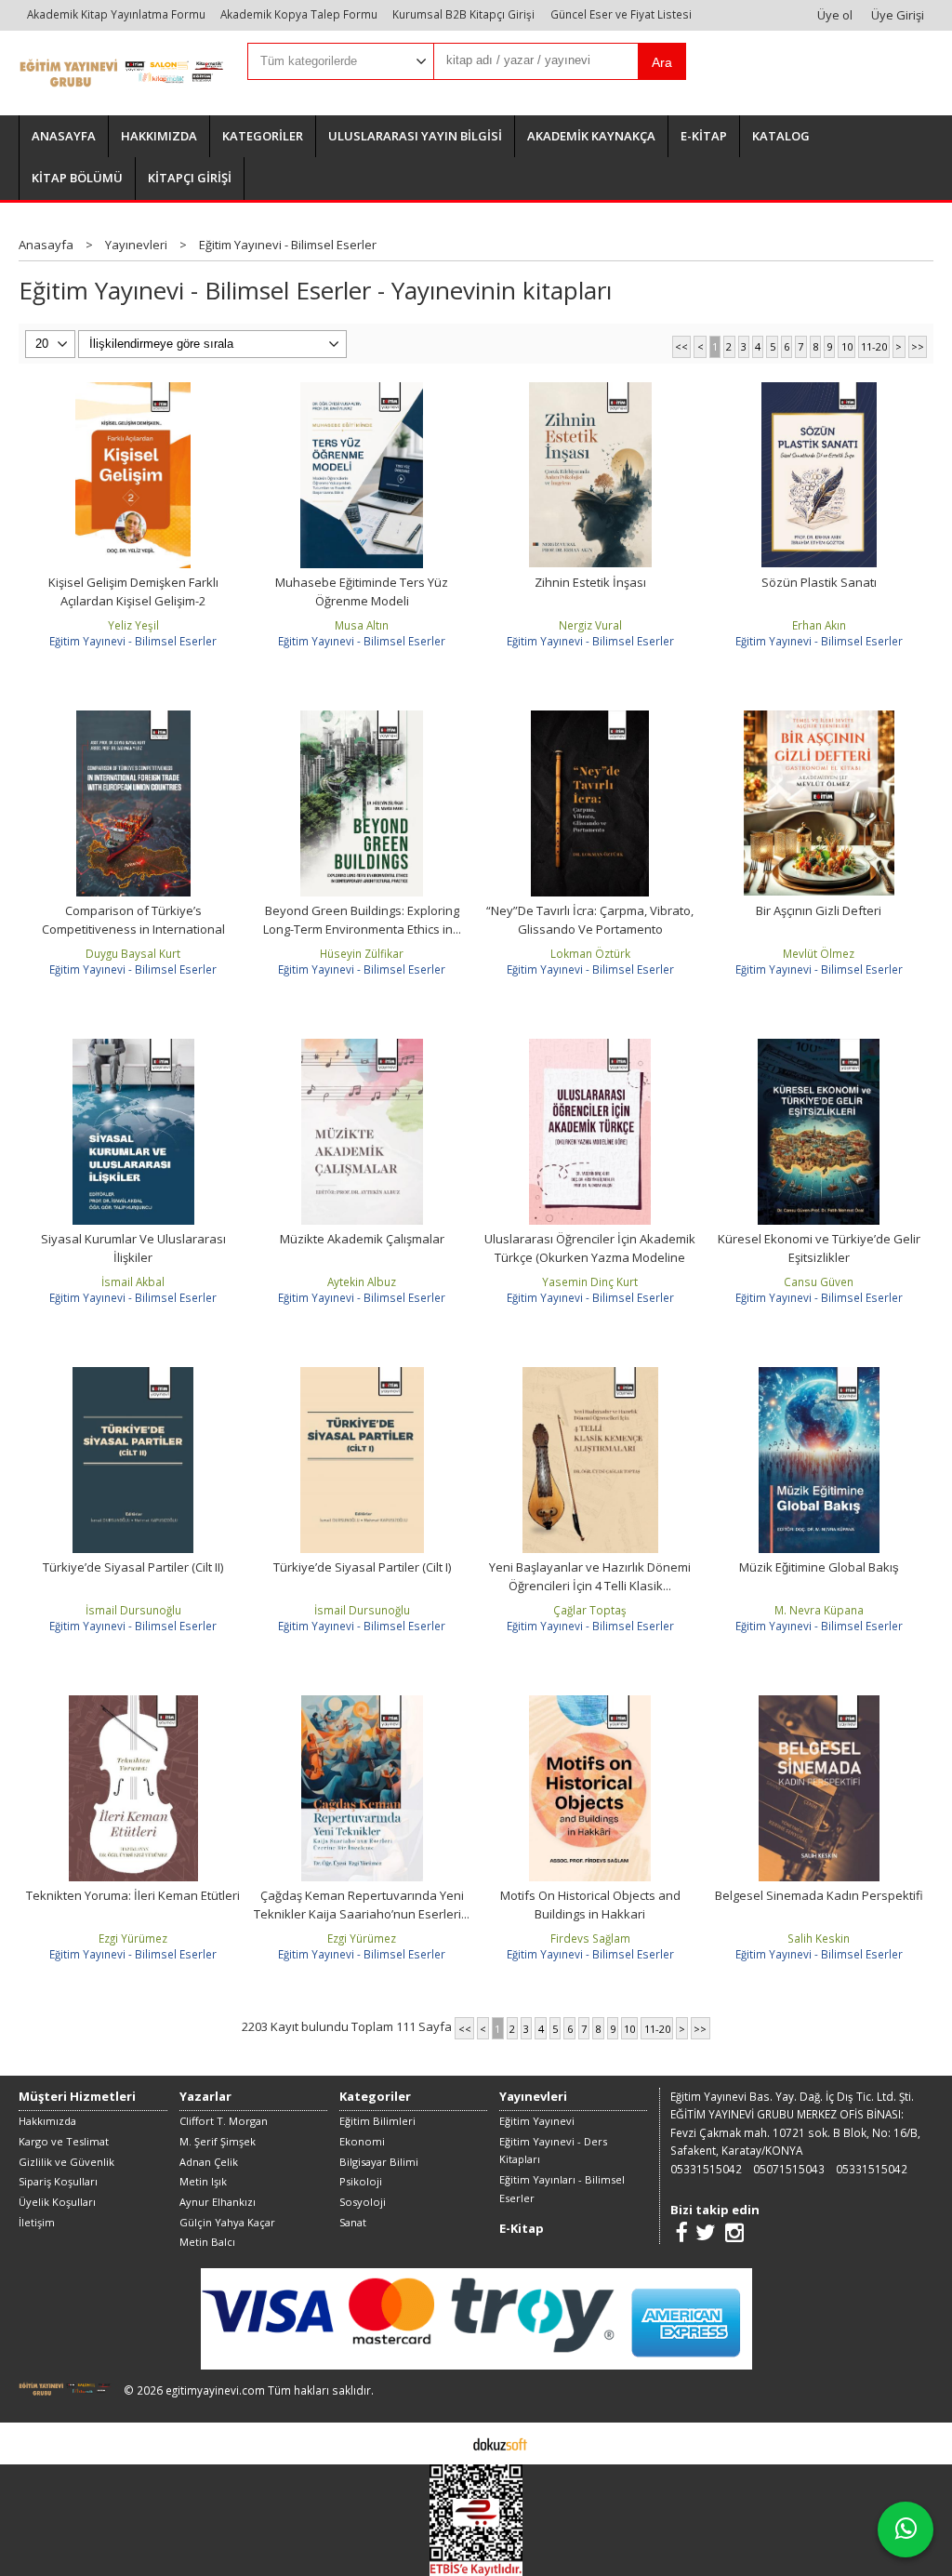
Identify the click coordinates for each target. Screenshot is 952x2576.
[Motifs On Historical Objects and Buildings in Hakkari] (590, 1704)
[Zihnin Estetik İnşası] (590, 391)
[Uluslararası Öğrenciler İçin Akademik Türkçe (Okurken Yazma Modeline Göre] (590, 1047)
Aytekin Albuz (362, 1281)
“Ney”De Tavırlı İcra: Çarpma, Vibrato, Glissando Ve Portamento (590, 920)
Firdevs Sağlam (590, 1938)
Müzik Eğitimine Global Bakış (819, 1567)
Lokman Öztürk (590, 953)
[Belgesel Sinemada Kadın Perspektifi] (819, 1704)
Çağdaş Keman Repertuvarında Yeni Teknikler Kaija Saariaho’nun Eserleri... (362, 1905)
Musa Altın (362, 625)
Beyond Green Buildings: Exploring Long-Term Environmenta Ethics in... (362, 920)
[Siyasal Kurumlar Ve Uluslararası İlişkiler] (133, 1047)
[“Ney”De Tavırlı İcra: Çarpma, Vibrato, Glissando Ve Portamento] (590, 719)
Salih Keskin (819, 1938)
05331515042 (706, 2169)
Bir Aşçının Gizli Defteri (819, 910)
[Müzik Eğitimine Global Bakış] (819, 1375)
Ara (662, 62)
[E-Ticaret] (500, 2443)
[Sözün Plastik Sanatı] (819, 391)
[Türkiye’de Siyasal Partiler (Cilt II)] (133, 1375)
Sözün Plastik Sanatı (819, 582)
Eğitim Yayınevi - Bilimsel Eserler (133, 641)
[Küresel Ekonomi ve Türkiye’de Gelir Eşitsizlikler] (819, 1047)
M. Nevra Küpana (819, 1610)
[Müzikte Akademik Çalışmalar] (362, 1047)
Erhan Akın (819, 625)
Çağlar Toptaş (590, 1610)
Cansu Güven (819, 1281)
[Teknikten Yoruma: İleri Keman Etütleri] (134, 1704)
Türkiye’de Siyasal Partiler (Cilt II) (133, 1567)
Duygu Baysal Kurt (133, 953)
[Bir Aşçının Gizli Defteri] (819, 719)
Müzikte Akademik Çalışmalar (362, 1239)
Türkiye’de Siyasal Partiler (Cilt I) (362, 1567)
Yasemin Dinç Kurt (590, 1281)
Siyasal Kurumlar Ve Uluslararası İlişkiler (133, 1248)
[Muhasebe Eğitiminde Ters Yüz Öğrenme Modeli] (362, 391)
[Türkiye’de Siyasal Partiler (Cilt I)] (362, 1375)
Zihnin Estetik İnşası (590, 582)
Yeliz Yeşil (133, 625)
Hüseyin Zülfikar (362, 953)
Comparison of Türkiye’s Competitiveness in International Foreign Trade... (133, 929)
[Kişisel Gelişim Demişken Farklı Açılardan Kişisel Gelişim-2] (133, 391)
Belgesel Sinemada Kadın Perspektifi (819, 1895)
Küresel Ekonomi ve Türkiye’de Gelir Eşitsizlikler (819, 1248)
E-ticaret (447, 2443)
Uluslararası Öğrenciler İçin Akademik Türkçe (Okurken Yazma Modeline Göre (590, 1257)
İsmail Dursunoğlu (133, 1610)
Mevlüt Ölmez (819, 953)
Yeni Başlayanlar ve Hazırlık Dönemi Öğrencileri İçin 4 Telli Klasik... (590, 1576)
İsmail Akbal (133, 1281)
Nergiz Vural (590, 625)
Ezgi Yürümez (133, 1938)
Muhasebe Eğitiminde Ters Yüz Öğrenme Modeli (362, 591)
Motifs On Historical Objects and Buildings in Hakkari (590, 1905)
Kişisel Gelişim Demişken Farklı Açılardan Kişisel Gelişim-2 (133, 591)
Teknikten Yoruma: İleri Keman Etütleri (133, 1895)
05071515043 (789, 2169)
